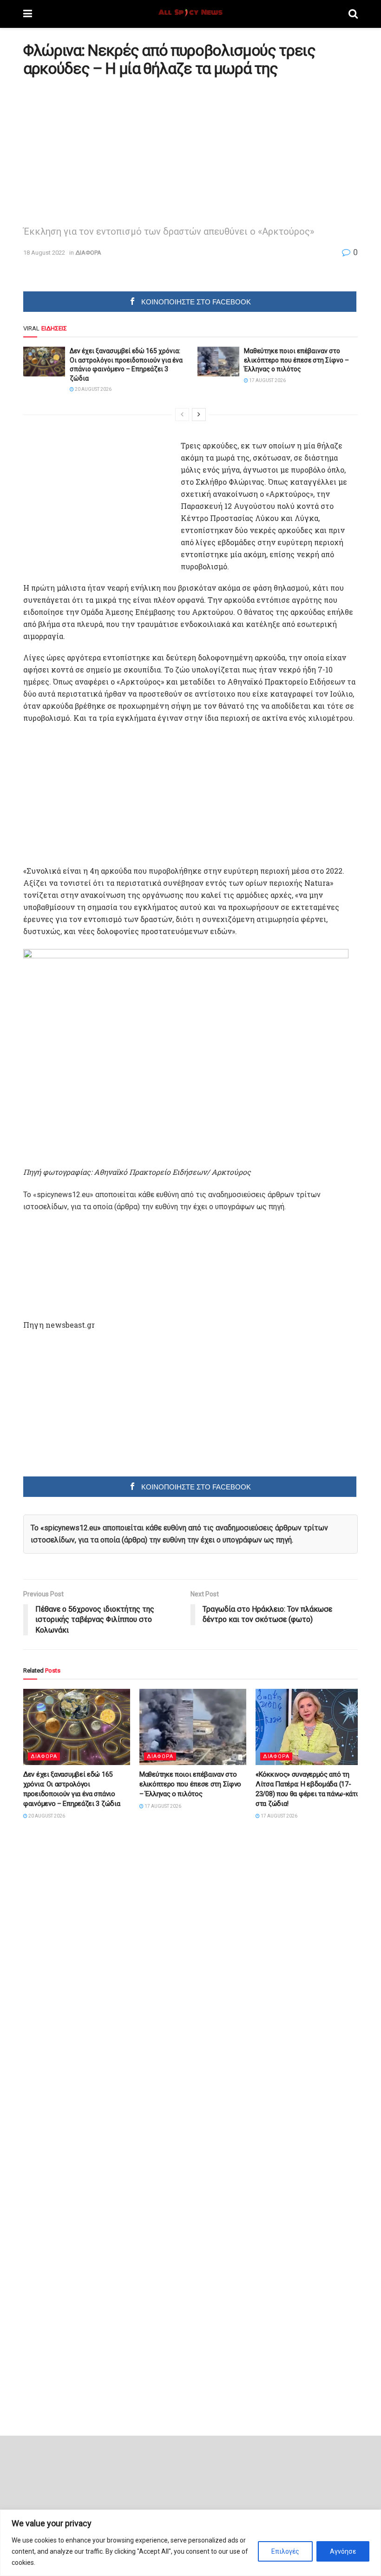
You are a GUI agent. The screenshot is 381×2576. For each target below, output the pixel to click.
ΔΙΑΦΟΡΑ (88, 253)
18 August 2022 (44, 253)
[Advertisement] (101, 149)
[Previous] (182, 415)
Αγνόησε (343, 2551)
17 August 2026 (267, 380)
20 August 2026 (93, 389)
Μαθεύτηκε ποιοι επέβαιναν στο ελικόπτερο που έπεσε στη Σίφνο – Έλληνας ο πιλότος (296, 360)
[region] (190, 2543)
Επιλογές (285, 2551)
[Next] (199, 415)
